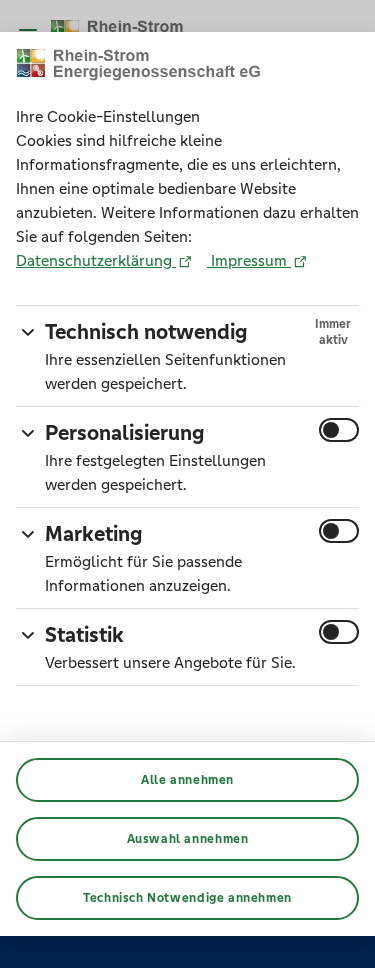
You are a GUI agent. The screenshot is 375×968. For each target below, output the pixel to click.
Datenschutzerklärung (96, 260)
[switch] (339, 430)
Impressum (249, 260)
